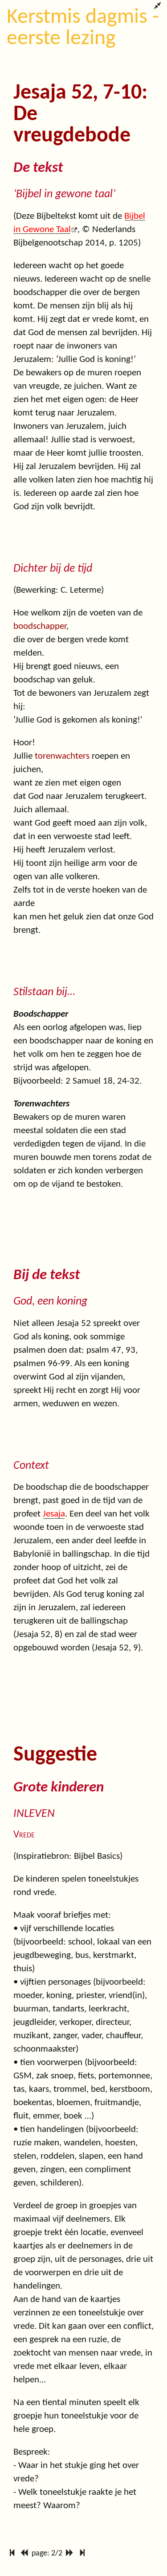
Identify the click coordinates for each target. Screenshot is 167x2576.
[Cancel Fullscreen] (157, 7)
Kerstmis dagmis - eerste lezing (83, 28)
